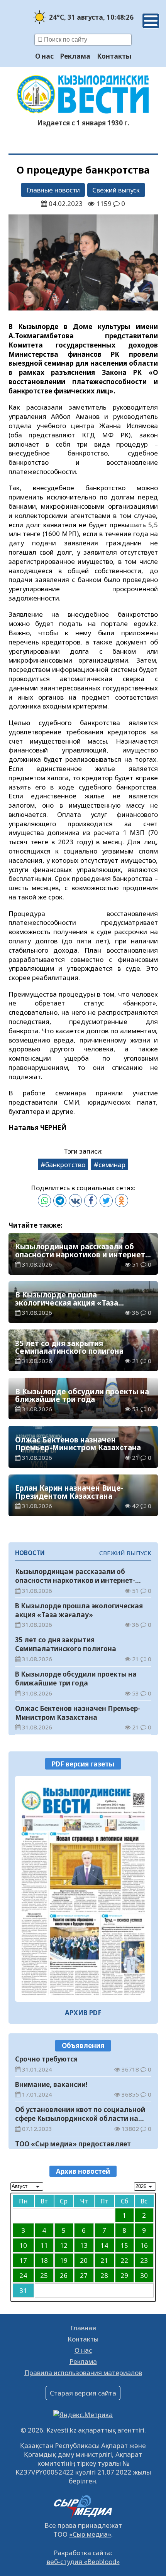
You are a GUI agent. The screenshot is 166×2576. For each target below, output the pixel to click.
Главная (83, 2328)
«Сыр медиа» (90, 2534)
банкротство (65, 1165)
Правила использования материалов (83, 2373)
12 (64, 2245)
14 (104, 2245)
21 (104, 2260)
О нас (44, 56)
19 (64, 2260)
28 (104, 2275)
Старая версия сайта (83, 2393)
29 (124, 2275)
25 (44, 2275)
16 (144, 2245)
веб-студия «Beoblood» (83, 2562)
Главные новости (53, 190)
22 (124, 2260)
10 (23, 2245)
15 (124, 2245)
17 (23, 2260)
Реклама (75, 56)
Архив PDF (83, 2013)
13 (84, 2245)
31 (23, 2290)
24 (23, 2275)
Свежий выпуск (116, 190)
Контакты (114, 56)
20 (84, 2260)
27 (84, 2275)
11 (44, 2245)
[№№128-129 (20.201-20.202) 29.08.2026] (83, 1889)
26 (64, 2275)
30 (144, 2275)
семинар (112, 1165)
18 (44, 2260)
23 (144, 2260)
